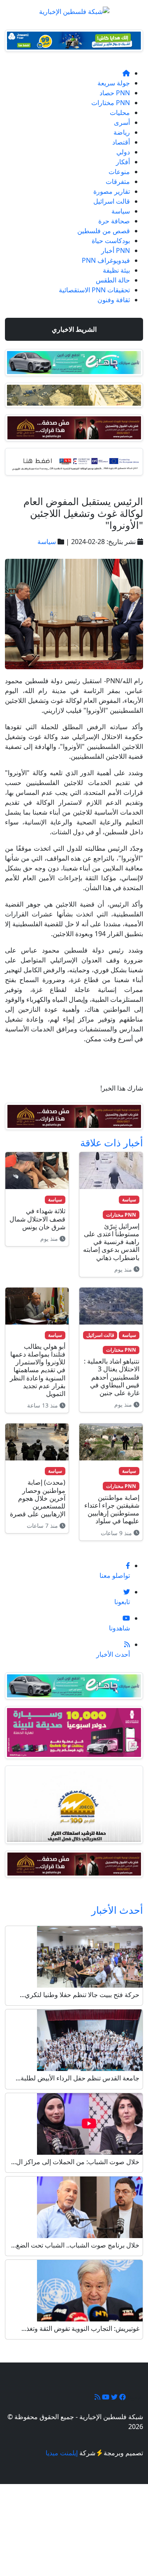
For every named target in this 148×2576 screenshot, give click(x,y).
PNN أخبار (116, 250)
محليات (120, 112)
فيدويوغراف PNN (106, 260)
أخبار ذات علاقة (112, 1142)
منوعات (119, 172)
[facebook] (122, 2397)
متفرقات (118, 181)
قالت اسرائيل (112, 201)
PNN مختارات (111, 103)
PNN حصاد (115, 93)
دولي (123, 152)
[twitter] (113, 2397)
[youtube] (105, 2397)
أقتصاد (121, 142)
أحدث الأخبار (117, 1910)
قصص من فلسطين (104, 231)
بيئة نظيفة (116, 270)
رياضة (122, 132)
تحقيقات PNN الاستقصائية (94, 290)
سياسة (121, 211)
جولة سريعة (114, 83)
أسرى (122, 122)
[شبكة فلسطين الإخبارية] (74, 9)
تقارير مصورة (112, 191)
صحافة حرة (114, 221)
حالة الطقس (113, 280)
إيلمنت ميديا (62, 2453)
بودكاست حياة (111, 241)
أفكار (123, 162)
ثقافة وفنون (114, 300)
